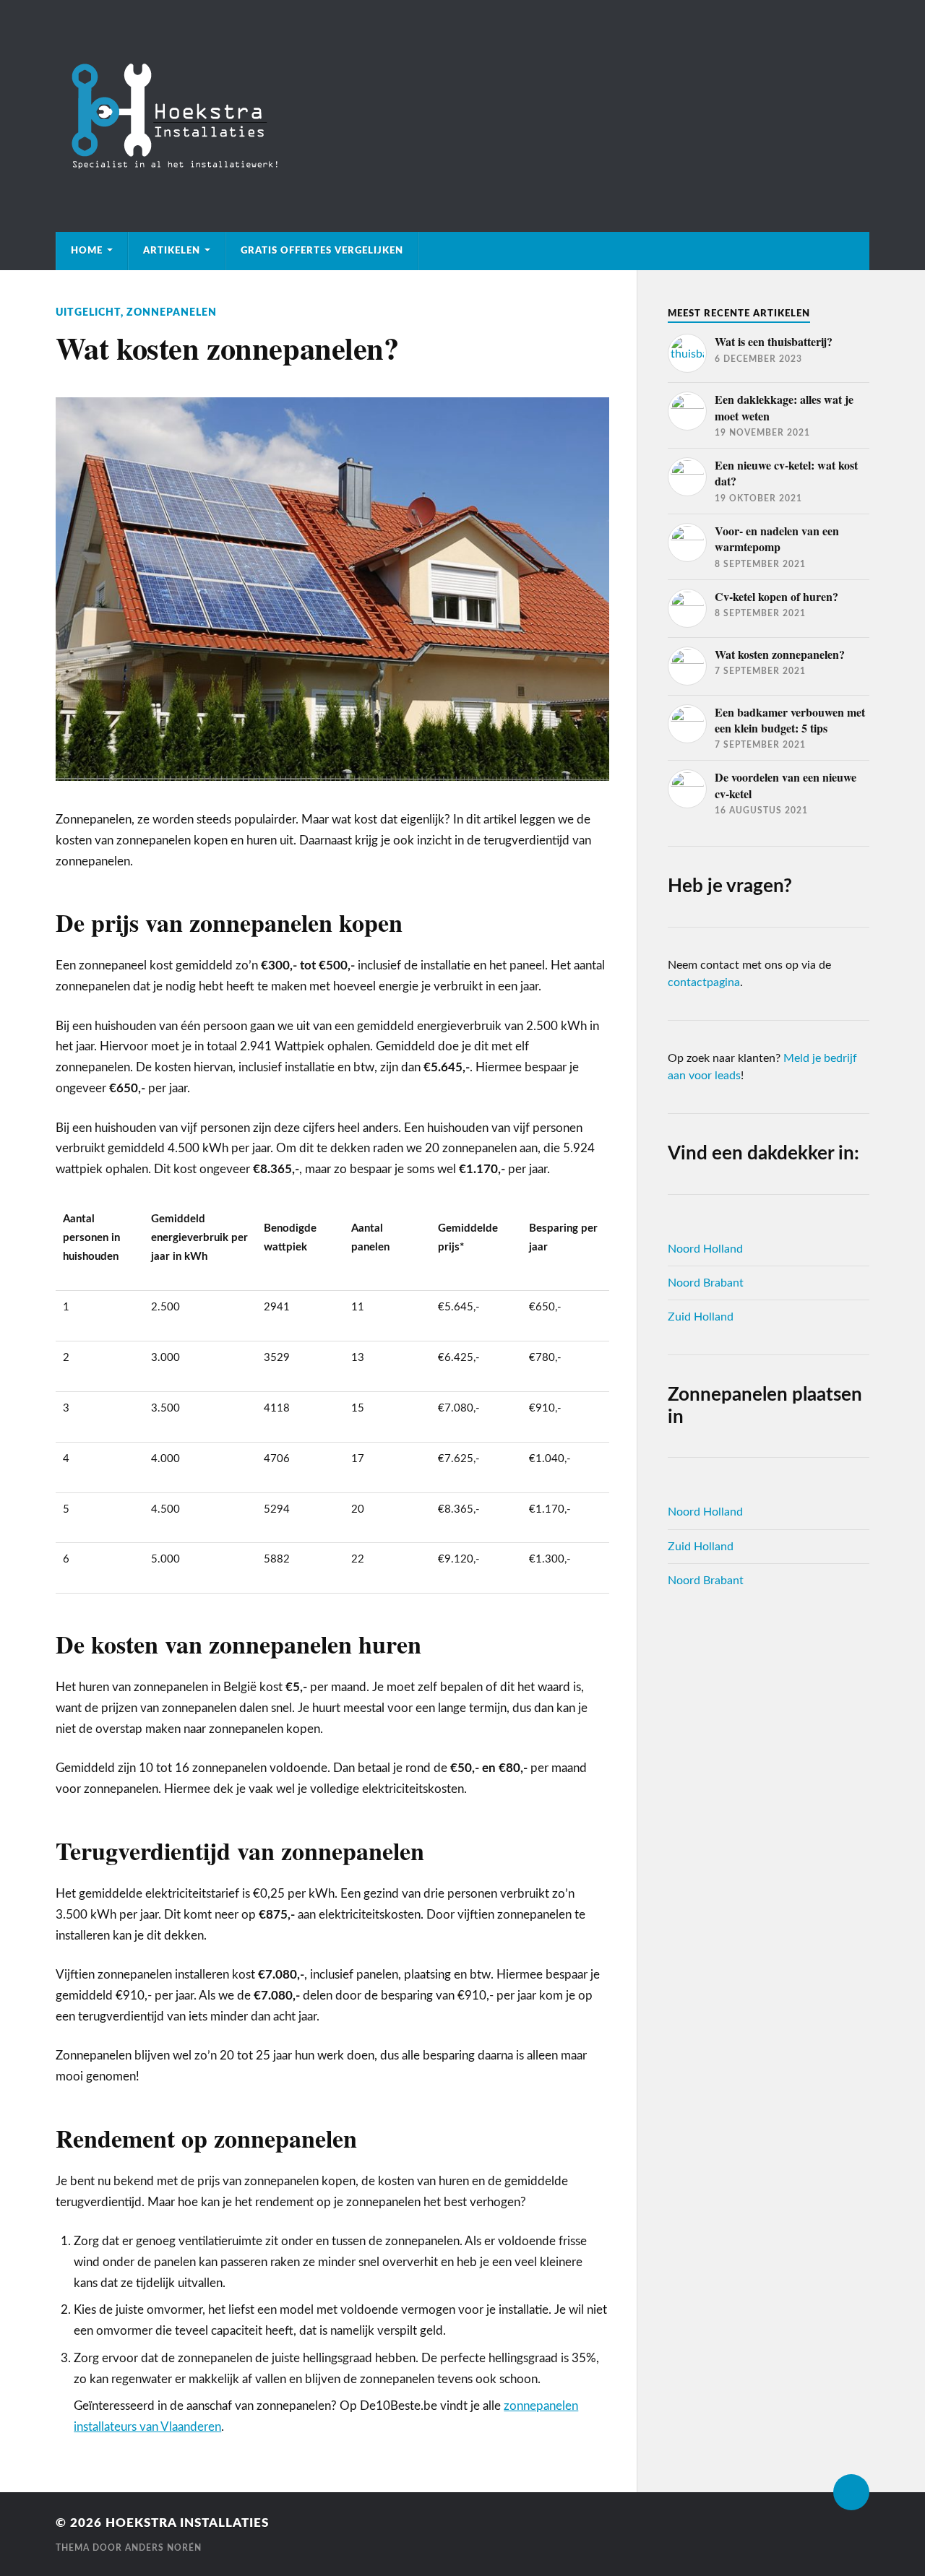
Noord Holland (705, 1249)
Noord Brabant (706, 1283)
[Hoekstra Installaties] (462, 116)
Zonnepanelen (172, 312)
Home (87, 251)
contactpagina (704, 982)
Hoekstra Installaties (187, 2523)
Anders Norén (163, 2548)
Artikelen (172, 251)
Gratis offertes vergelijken (322, 251)
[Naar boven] (851, 2492)
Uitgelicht (88, 312)
